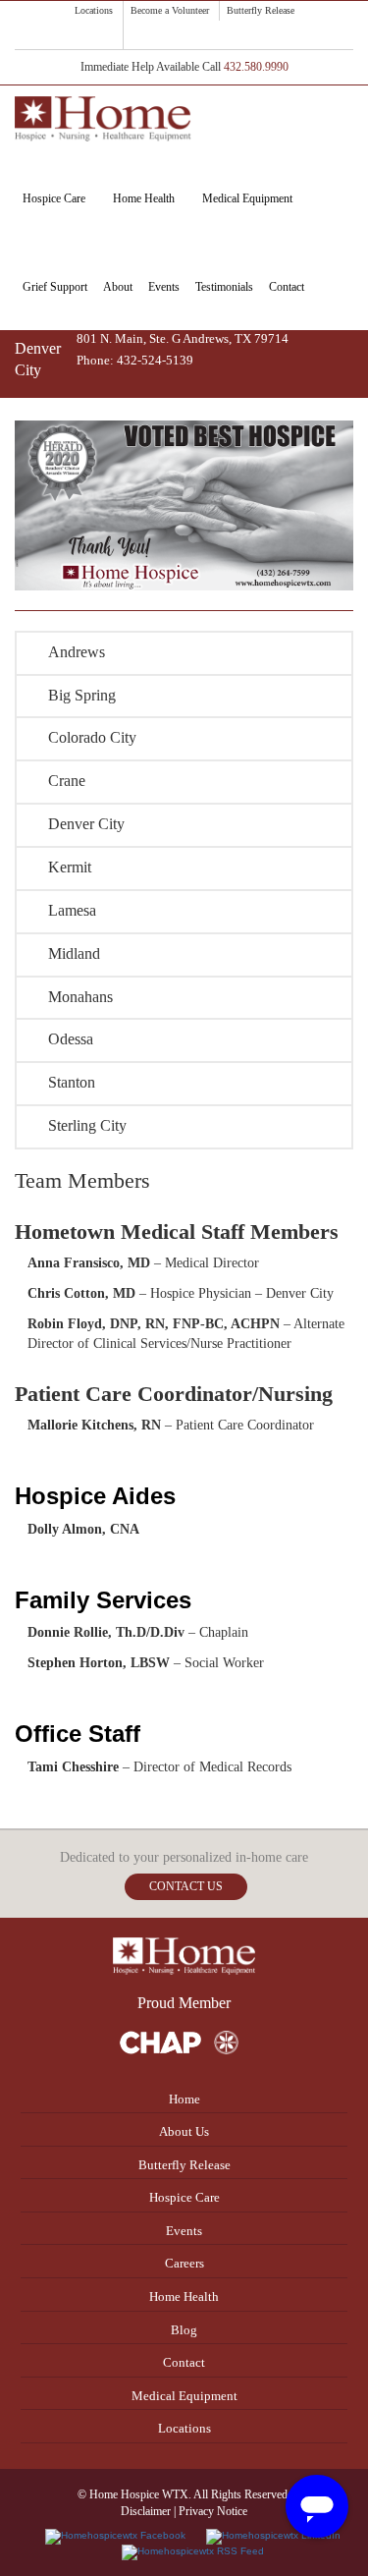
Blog (184, 2330)
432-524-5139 (155, 360)
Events (164, 287)
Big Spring (82, 695)
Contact (287, 287)
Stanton (72, 1082)
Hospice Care (54, 198)
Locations (94, 10)
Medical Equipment (247, 198)
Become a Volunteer (170, 10)
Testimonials (224, 287)
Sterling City (87, 1125)
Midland (74, 953)
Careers (184, 2263)
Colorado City (92, 737)
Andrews (77, 652)
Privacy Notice (213, 2511)
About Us (184, 2131)
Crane (67, 781)
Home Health (144, 198)
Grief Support (55, 287)
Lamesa (72, 910)
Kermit (70, 867)
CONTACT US (186, 1886)
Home (184, 2099)
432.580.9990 (256, 67)
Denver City (86, 824)
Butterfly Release (261, 10)
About (118, 287)
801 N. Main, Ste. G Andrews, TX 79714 (183, 338)
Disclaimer (146, 2511)
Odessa (71, 1039)
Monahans (80, 997)
